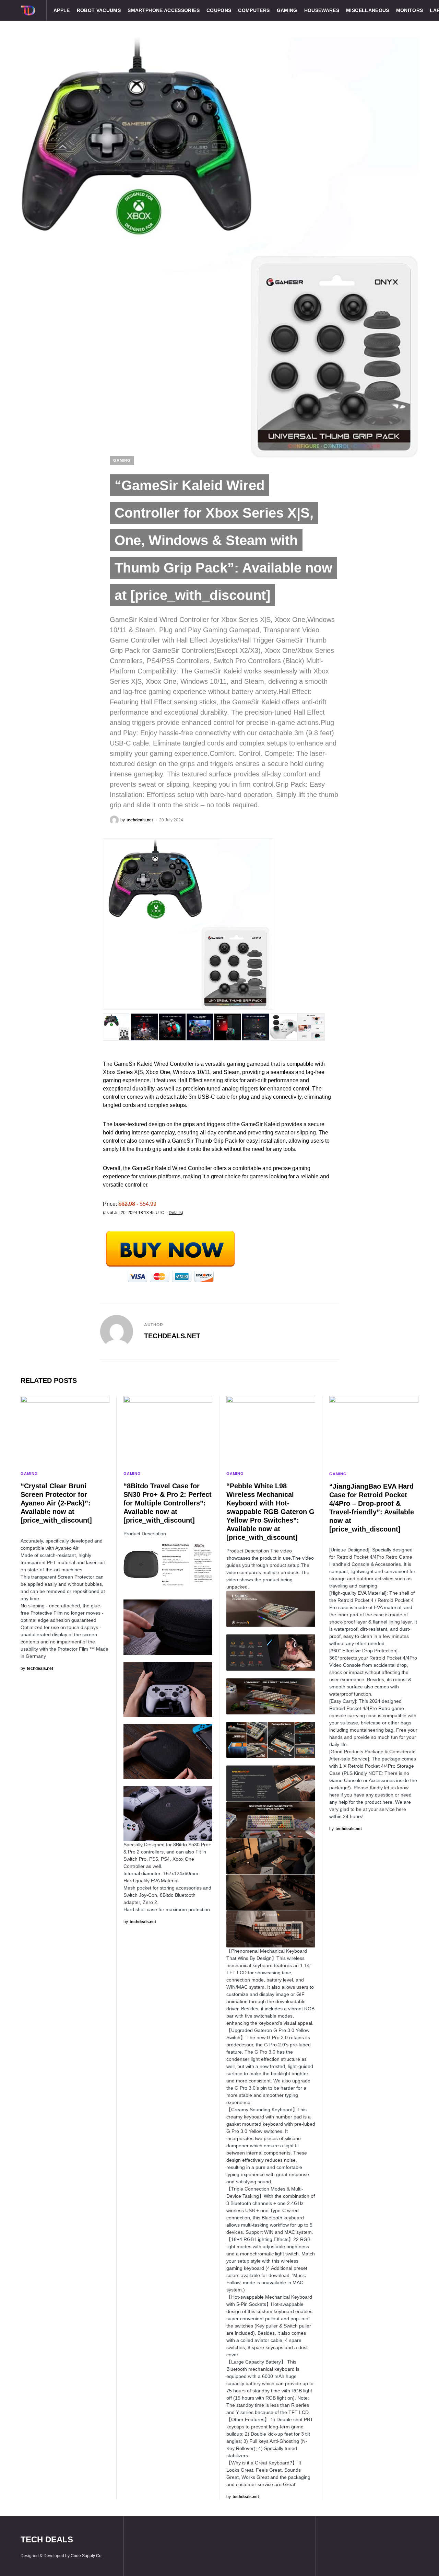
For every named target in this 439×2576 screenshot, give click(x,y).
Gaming (122, 460)
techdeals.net (172, 1336)
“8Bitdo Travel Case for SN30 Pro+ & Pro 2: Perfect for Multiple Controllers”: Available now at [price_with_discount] (168, 1503)
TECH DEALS (47, 2539)
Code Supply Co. (87, 2556)
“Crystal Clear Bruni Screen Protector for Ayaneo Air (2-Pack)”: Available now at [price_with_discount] (56, 1503)
